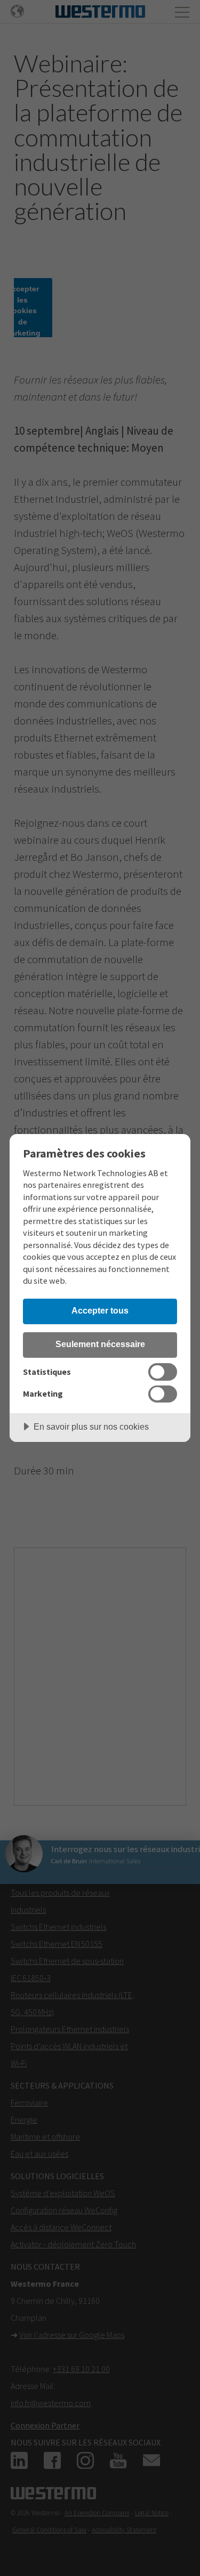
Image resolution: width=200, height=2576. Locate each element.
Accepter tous (100, 1310)
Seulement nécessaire (100, 1344)
